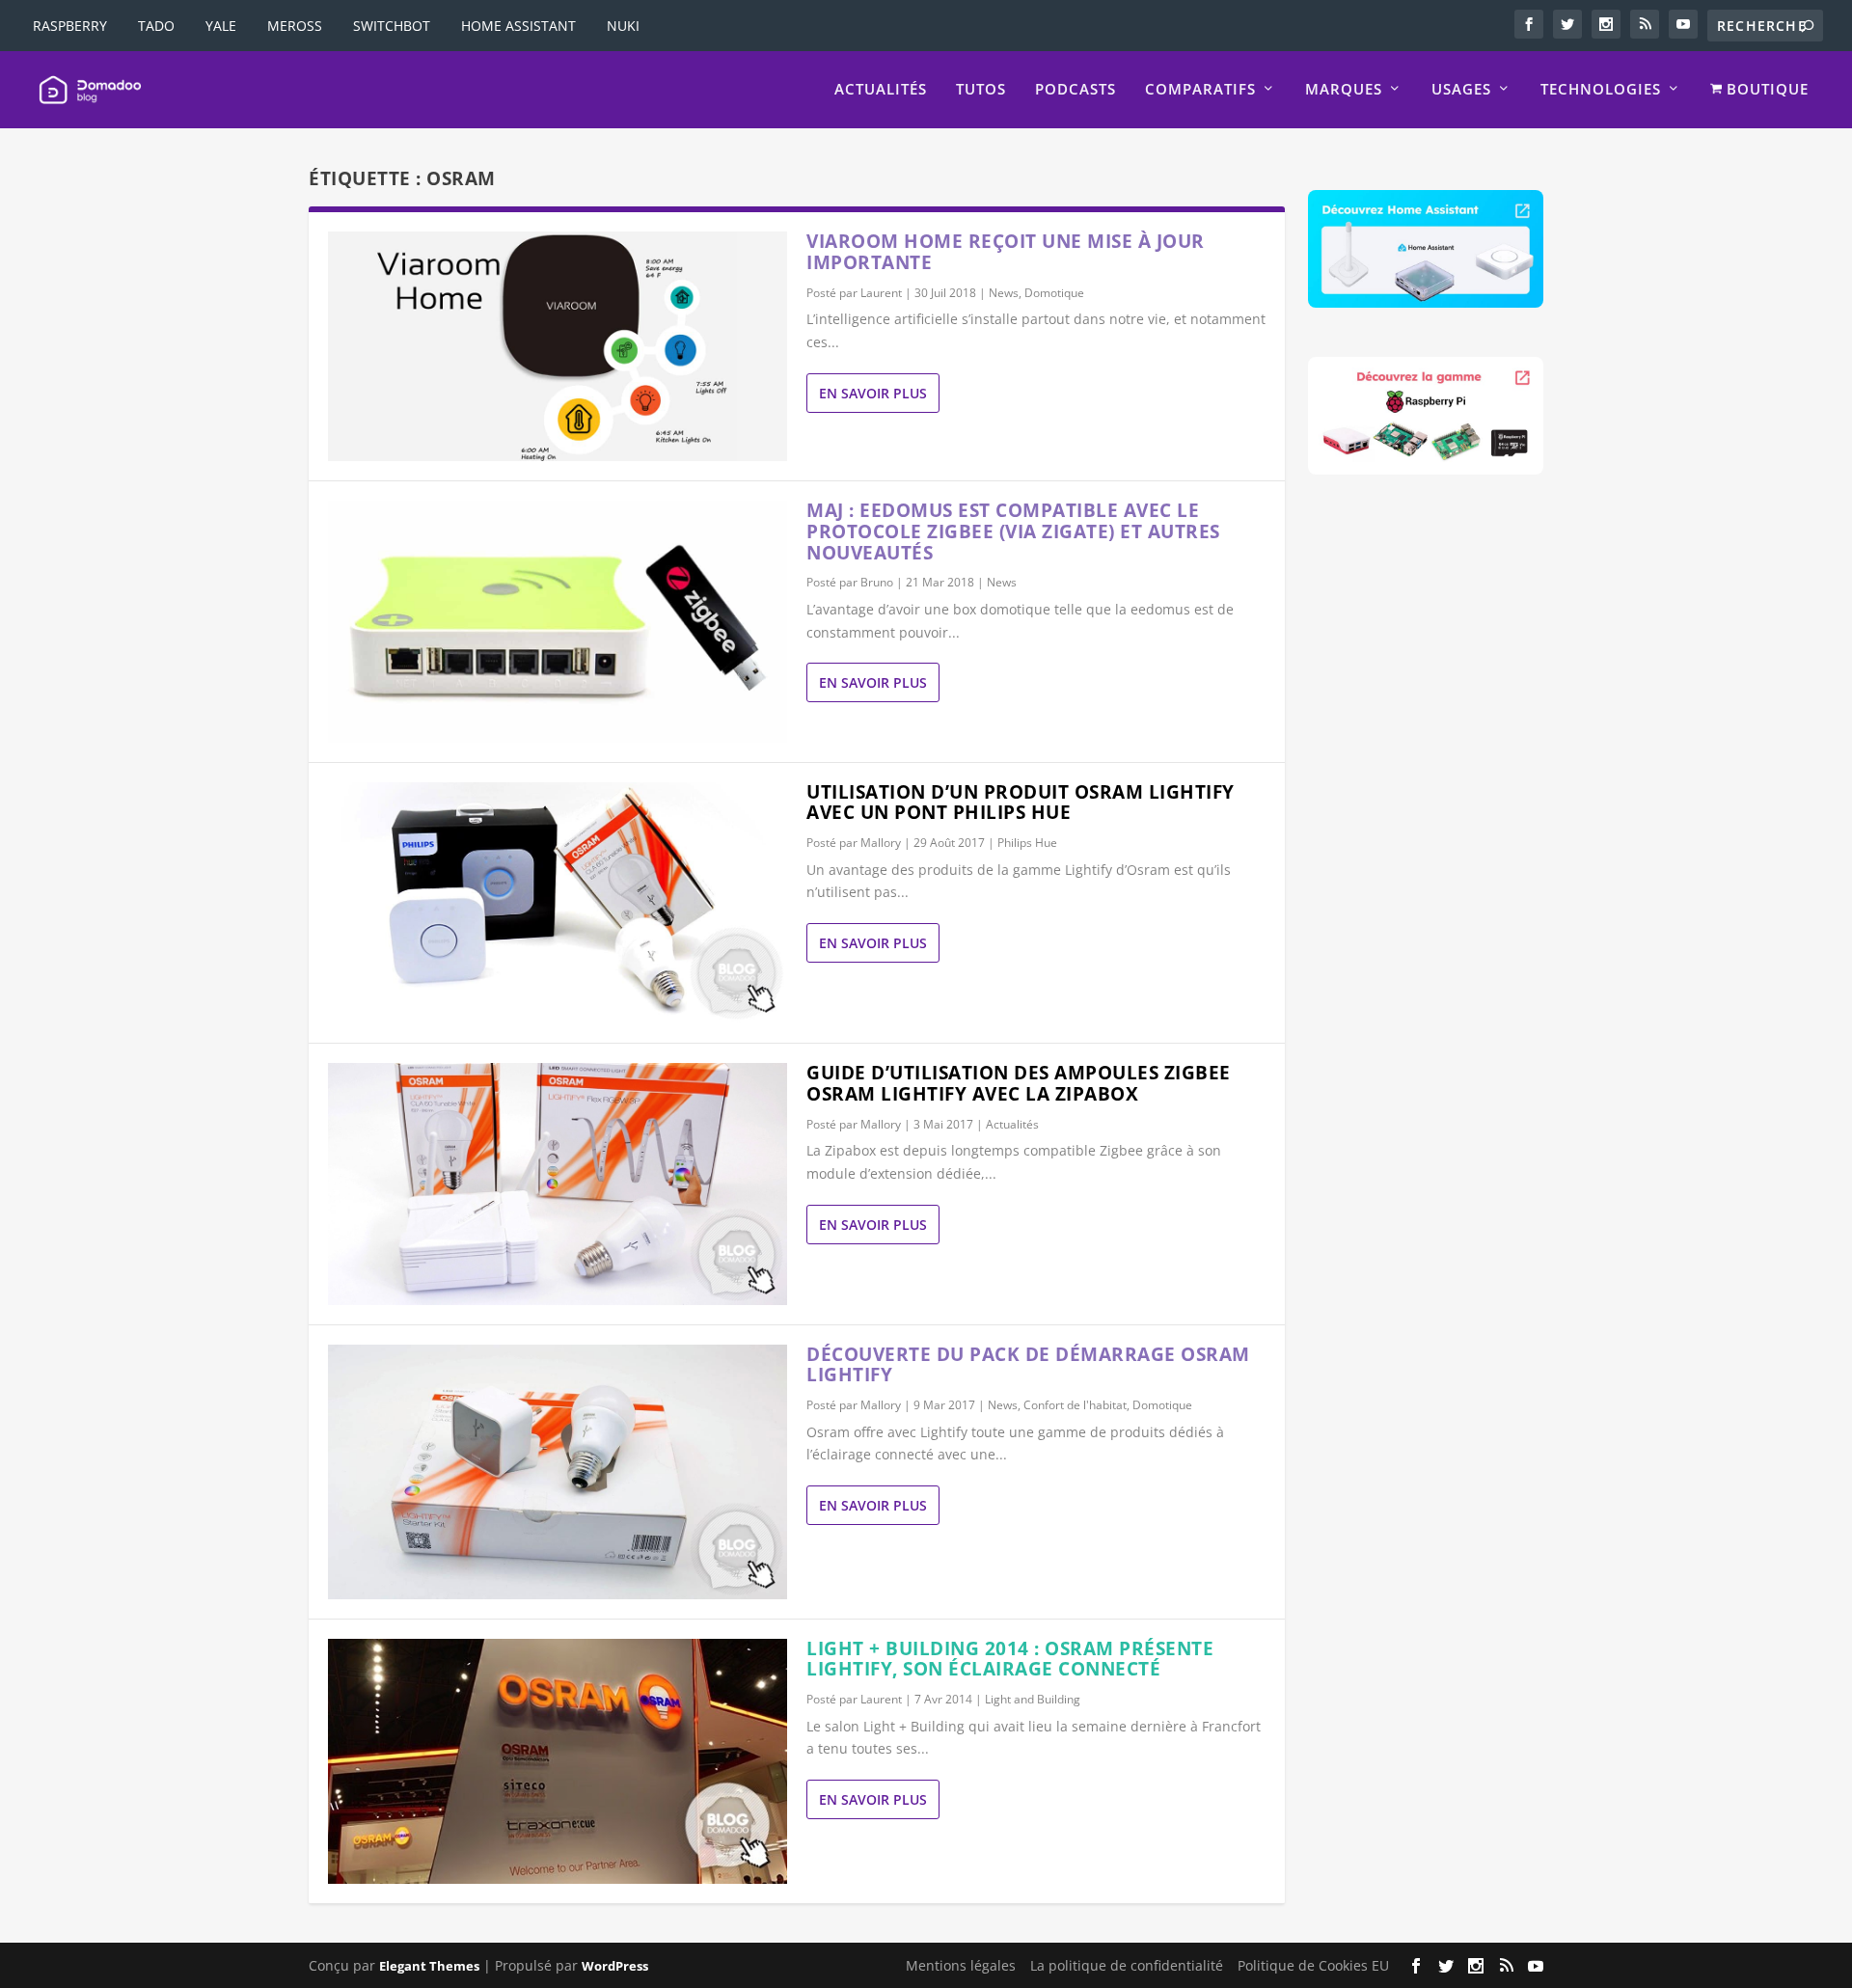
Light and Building (1033, 1699)
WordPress (615, 1966)
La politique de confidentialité (1127, 1965)
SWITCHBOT (392, 26)
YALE (221, 26)
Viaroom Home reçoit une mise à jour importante (1006, 252)
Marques (1344, 90)
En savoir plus (873, 393)
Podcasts (1076, 90)
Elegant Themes (429, 1966)
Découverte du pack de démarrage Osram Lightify (1028, 1365)
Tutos (981, 90)
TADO (156, 26)
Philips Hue (1027, 843)
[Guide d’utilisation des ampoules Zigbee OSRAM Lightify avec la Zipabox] (558, 1184)
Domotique (1054, 293)
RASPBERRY (70, 26)
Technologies (1601, 90)
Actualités (881, 90)
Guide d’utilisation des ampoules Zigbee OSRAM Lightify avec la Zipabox (1019, 1083)
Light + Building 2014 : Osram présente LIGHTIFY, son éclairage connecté (1010, 1659)
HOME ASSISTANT (518, 26)
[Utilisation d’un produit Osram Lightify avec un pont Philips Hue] (558, 903)
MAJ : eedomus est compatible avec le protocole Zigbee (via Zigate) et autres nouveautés (1013, 531)
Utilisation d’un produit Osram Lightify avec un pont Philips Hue (1021, 803)
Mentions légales (961, 1965)
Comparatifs (1200, 90)
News (1004, 293)
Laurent (881, 293)
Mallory (881, 843)
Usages (1461, 90)
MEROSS (295, 26)
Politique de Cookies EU (1313, 1965)
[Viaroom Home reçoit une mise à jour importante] (558, 346)
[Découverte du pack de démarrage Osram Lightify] (558, 1472)
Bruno (877, 582)
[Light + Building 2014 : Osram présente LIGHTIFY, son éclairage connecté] (558, 1762)
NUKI (623, 26)
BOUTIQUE (1765, 90)
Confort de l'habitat (1075, 1405)
